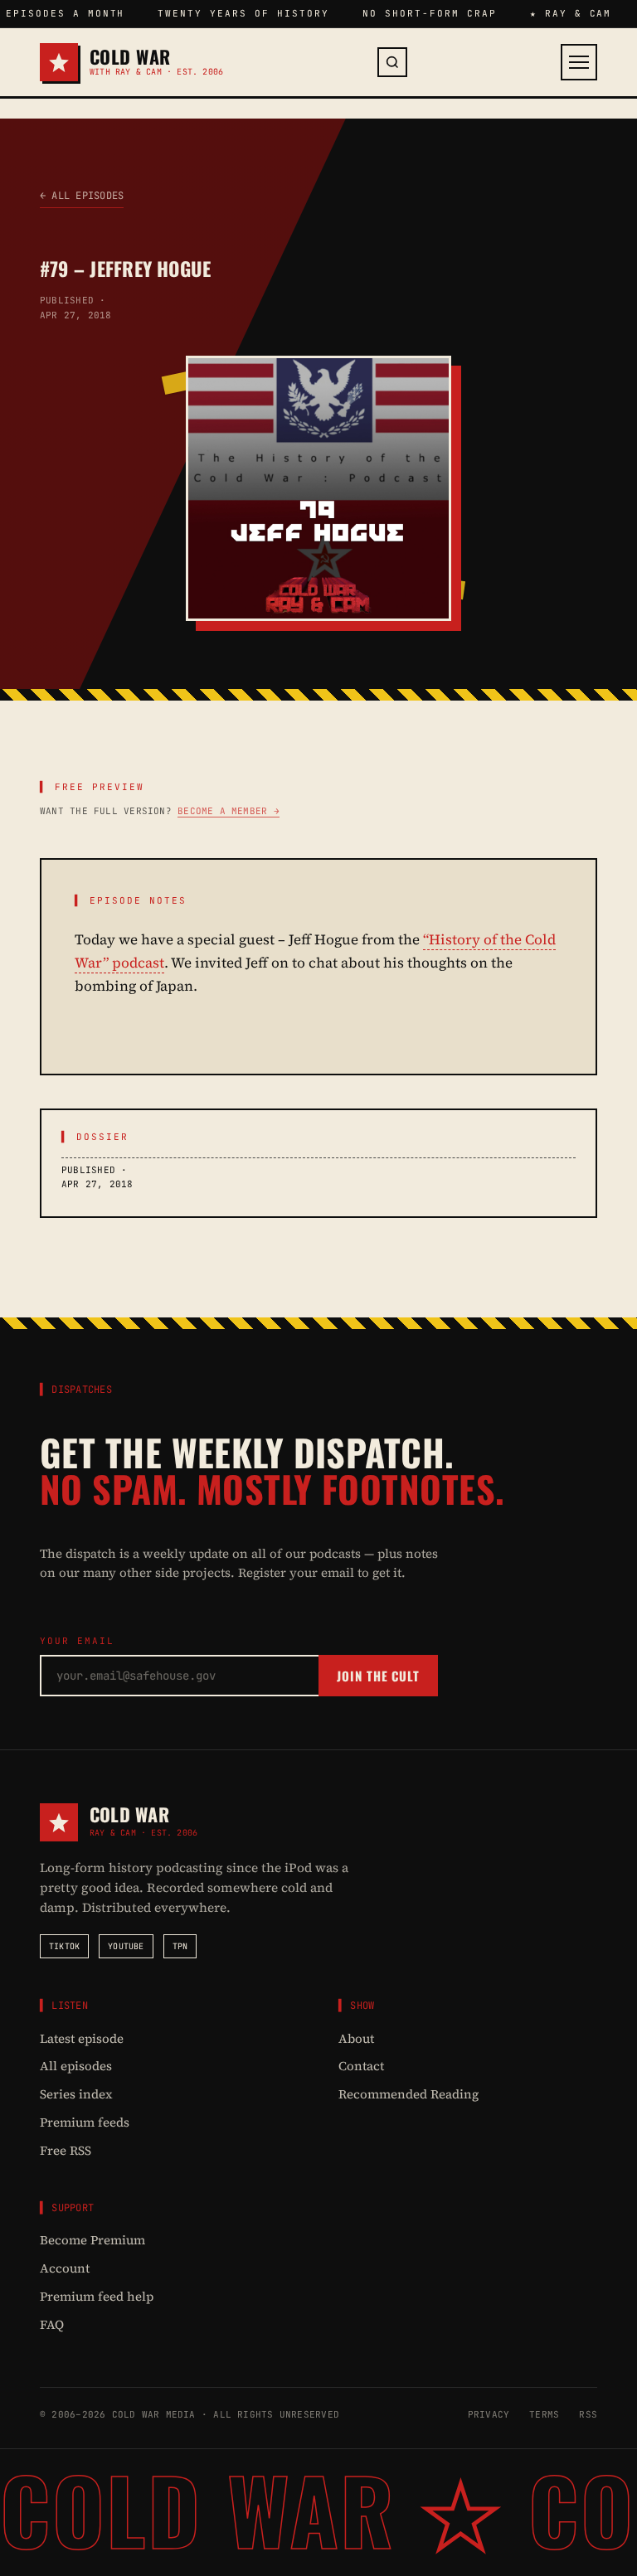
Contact (361, 2066)
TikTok (64, 1946)
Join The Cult (378, 1676)
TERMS (544, 2414)
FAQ (52, 2324)
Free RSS (66, 2150)
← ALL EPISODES (82, 196)
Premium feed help (97, 2296)
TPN (180, 1946)
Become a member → (229, 811)
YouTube (126, 1946)
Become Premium (92, 2240)
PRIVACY (489, 2414)
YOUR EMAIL (77, 1641)
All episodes (76, 2066)
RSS (588, 2414)
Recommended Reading (408, 2094)
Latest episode (82, 2038)
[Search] (392, 62)
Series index (76, 2094)
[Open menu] (579, 62)
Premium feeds (85, 2122)
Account (65, 2268)
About (356, 2038)
